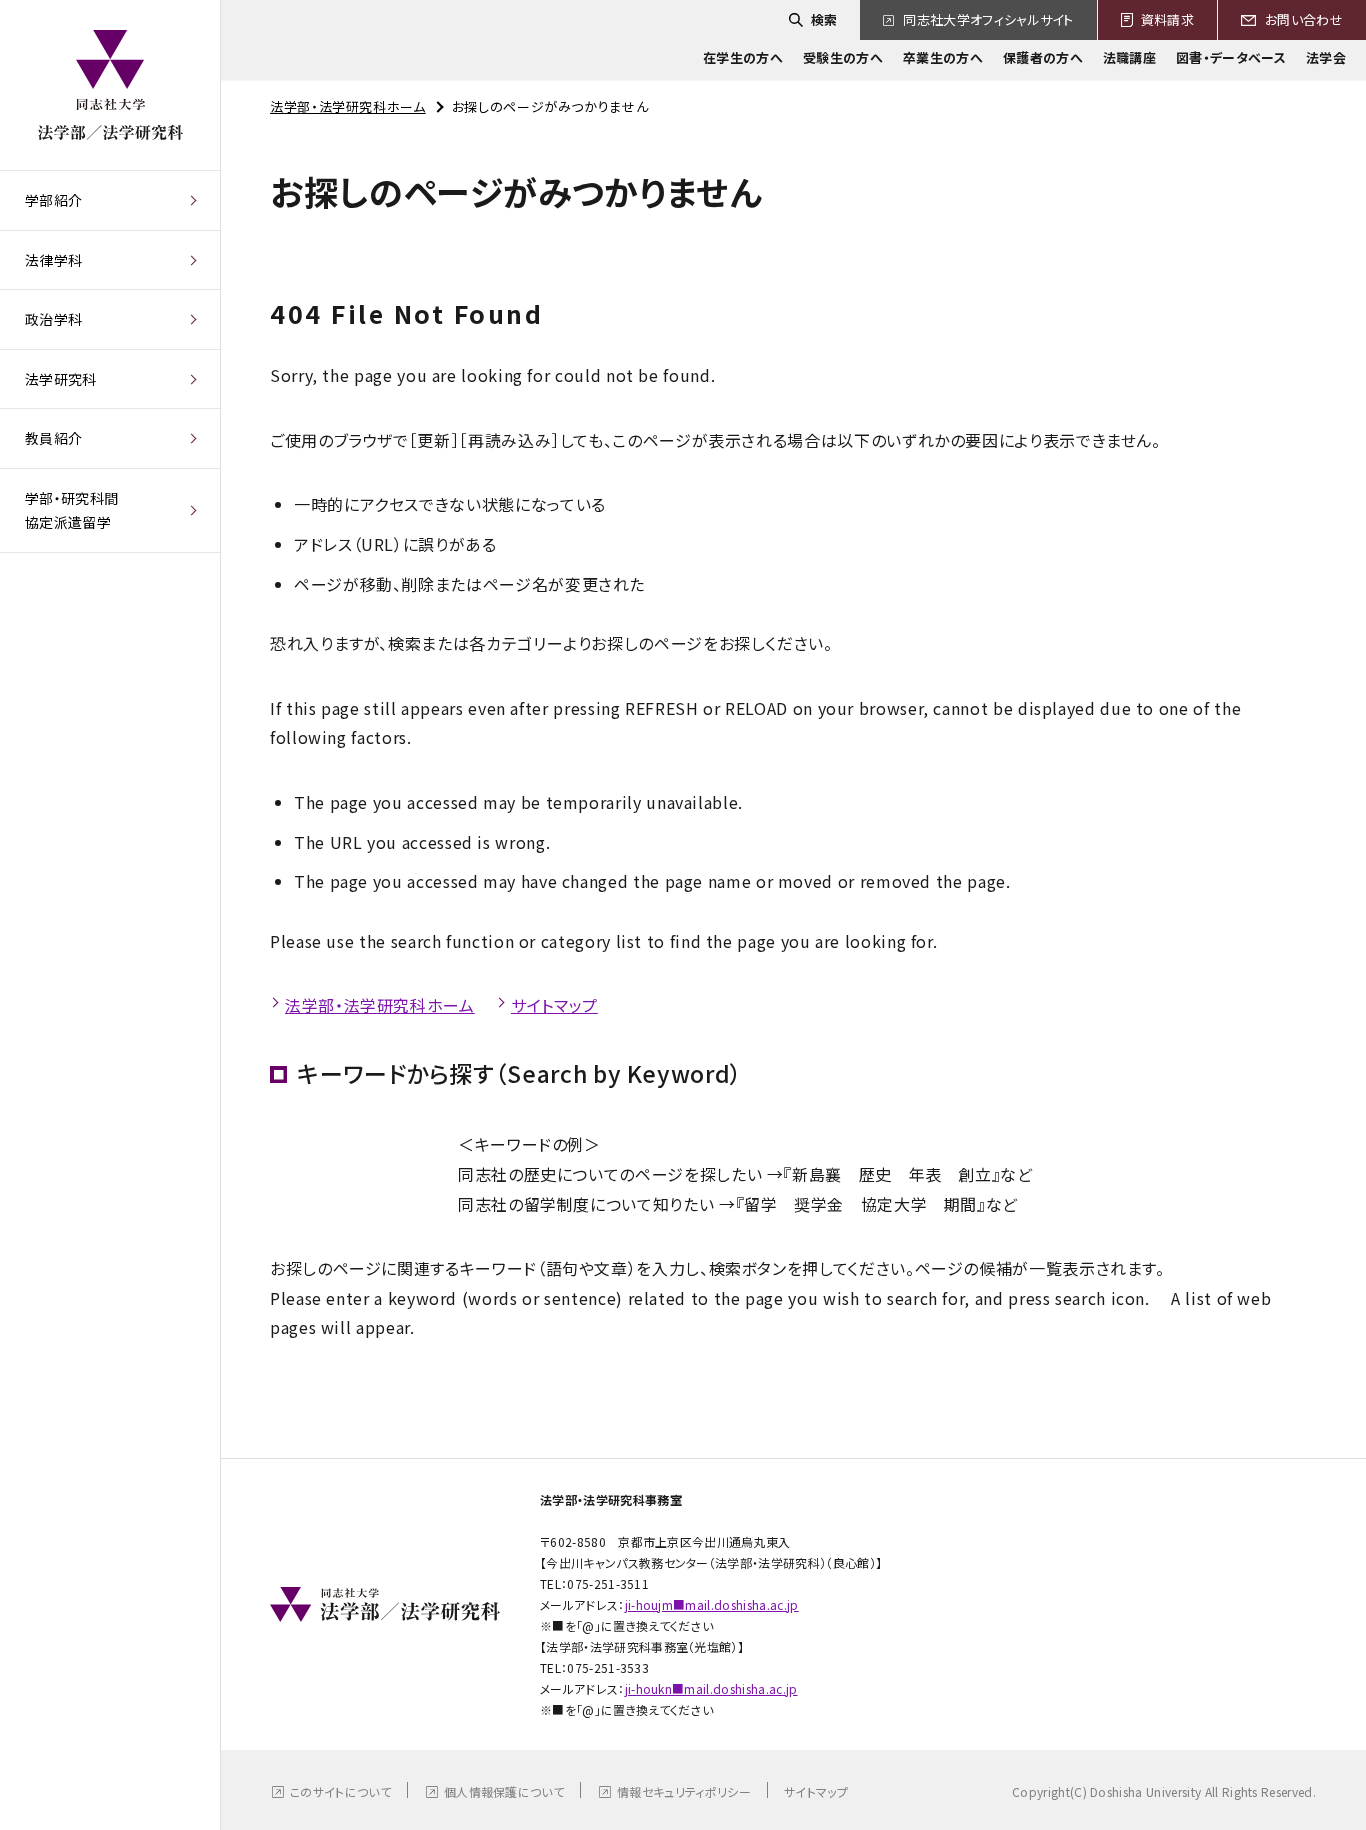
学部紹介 (53, 200)
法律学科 (53, 260)
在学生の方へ (743, 57)
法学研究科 (61, 379)
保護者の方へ (1043, 57)
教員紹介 (53, 438)
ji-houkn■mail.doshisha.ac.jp (711, 1688)
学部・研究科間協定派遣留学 (71, 510)
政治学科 (53, 319)
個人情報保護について (504, 1791)
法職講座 (1129, 57)
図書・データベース (1231, 57)
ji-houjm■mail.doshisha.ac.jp (712, 1604)
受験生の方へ (843, 57)
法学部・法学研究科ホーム (348, 106)
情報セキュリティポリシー (684, 1791)
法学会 (1326, 57)
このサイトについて (340, 1791)
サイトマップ (554, 1005)
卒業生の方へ (943, 57)
